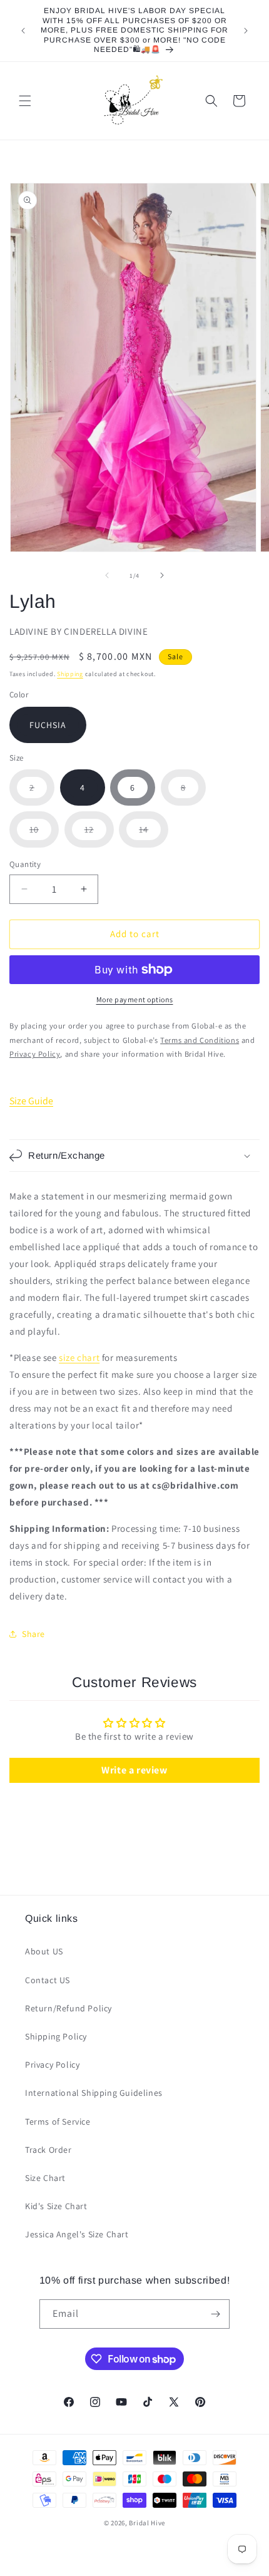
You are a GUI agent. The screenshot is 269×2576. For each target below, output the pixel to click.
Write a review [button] (134, 1770)
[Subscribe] (215, 2314)
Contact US (48, 1980)
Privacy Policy (52, 2065)
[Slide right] (162, 575)
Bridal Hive (147, 2523)
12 (99, 835)
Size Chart (45, 2178)
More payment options (135, 999)
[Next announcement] (246, 31)
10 (44, 835)
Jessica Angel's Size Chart (77, 2234)
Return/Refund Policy (69, 2008)
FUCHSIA (48, 725)
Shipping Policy (56, 2036)
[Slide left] (107, 575)
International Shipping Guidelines (94, 2093)
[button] (25, 101)
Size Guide (31, 1101)
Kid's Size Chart (56, 2206)
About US (44, 1951)
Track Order (48, 2150)
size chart (79, 1357)
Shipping (70, 674)
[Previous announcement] (23, 31)
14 (154, 835)
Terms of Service (58, 2122)
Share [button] (33, 1634)
